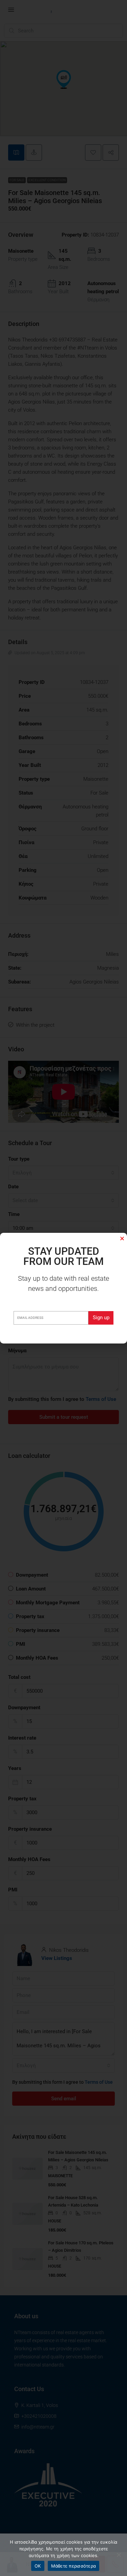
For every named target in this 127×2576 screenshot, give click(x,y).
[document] (63, 1288)
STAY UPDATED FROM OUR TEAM (63, 1256)
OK (38, 2566)
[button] (122, 1238)
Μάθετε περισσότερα (74, 2566)
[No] (119, 2555)
